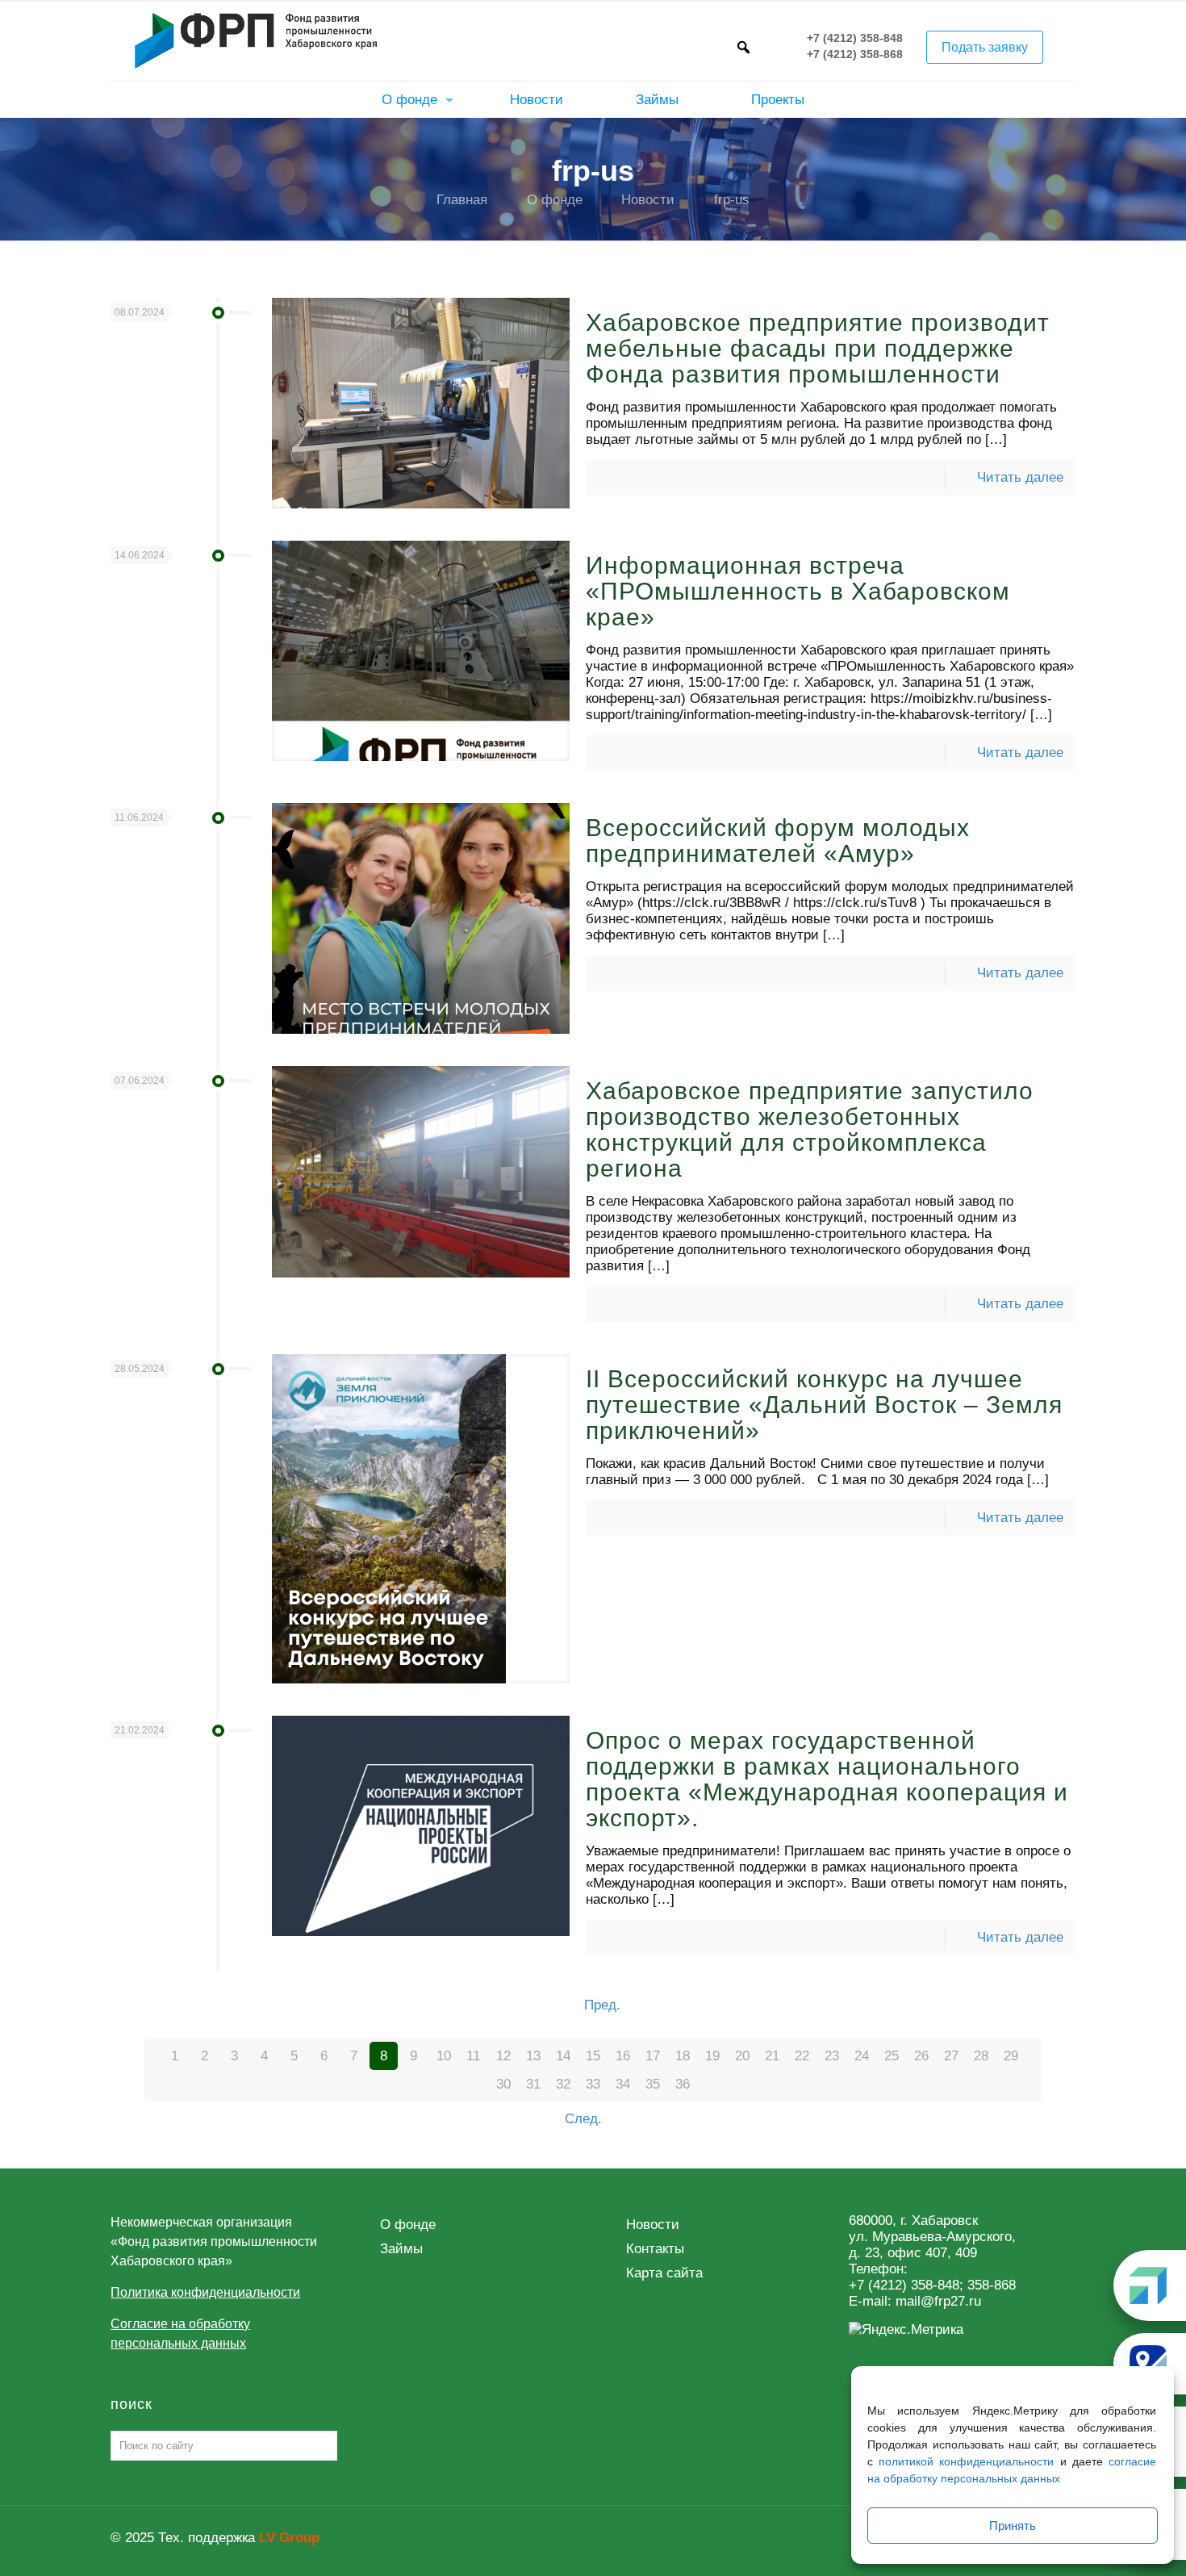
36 (683, 2084)
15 (593, 2056)
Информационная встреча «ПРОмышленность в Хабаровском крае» (798, 591)
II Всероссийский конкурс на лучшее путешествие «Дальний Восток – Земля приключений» (824, 1405)
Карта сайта (664, 2273)
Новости (648, 200)
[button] (743, 47)
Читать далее (1020, 477)
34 (623, 2084)
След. (583, 2119)
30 (503, 2084)
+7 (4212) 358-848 (855, 39)
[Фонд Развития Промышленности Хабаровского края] (256, 40)
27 (951, 2056)
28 (981, 2056)
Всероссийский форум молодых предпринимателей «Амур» (778, 841)
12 (503, 2056)
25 (892, 2056)
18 (683, 2056)
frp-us (732, 200)
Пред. (602, 2005)
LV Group (289, 2538)
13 (533, 2056)
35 (653, 2084)
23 (832, 2056)
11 (473, 2056)
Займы (401, 2249)
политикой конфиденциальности (966, 2461)
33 (593, 2084)
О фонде (555, 200)
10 (444, 2056)
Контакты (655, 2249)
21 (772, 2056)
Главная (462, 200)
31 (533, 2084)
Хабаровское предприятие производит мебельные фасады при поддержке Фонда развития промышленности (818, 348)
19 (712, 2056)
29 (1011, 2056)
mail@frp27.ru (938, 2301)
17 (653, 2056)
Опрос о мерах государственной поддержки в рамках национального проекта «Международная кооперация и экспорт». (827, 1779)
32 (563, 2084)
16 (623, 2056)
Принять (1013, 2526)
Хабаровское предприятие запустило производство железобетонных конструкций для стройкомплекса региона (810, 1129)
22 (802, 2056)
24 (862, 2056)
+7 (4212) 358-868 (855, 55)
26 (921, 2056)
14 (563, 2056)
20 (742, 2056)
